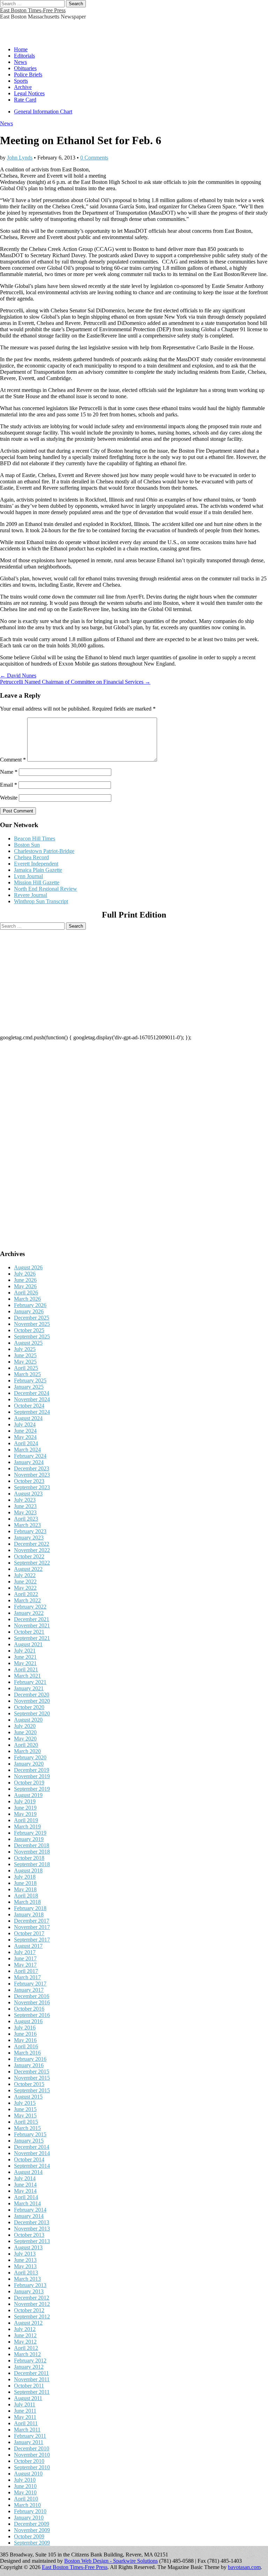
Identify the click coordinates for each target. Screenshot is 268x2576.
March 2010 (27, 2505)
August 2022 (28, 1569)
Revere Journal (31, 895)
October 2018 (29, 1858)
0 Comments (94, 158)
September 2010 (32, 2467)
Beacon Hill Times (35, 838)
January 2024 (29, 1462)
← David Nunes (18, 675)
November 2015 (32, 2078)
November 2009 (32, 2530)
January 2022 (29, 1613)
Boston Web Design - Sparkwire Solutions (111, 2561)
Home (21, 49)
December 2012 (32, 2298)
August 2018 (28, 1870)
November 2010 (32, 2455)
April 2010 (26, 2499)
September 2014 (32, 2166)
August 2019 (28, 1795)
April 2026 (26, 1293)
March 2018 (27, 1902)
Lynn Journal (28, 876)
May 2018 (25, 1889)
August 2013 (28, 2247)
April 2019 (26, 1820)
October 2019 (29, 1783)
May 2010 (25, 2492)
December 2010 (32, 2448)
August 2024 (28, 1418)
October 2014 (29, 2159)
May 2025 (25, 1362)
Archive (23, 87)
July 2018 (25, 1877)
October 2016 (29, 2009)
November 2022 (32, 1550)
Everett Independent (36, 864)
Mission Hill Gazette (37, 882)
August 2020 (28, 1720)
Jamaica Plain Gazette (38, 870)
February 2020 (30, 1757)
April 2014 (26, 2197)
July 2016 (25, 2028)
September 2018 (32, 1864)
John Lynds (20, 158)
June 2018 (25, 1883)
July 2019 (25, 1801)
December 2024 (32, 1393)
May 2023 (25, 1512)
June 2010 (25, 2486)
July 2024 (25, 1424)
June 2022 (25, 1582)
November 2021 (32, 1625)
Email (9, 785)
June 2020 (25, 1732)
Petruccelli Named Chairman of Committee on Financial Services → (75, 682)
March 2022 (27, 1600)
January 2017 (29, 1990)
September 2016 (32, 2015)
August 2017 (28, 1946)
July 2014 (25, 2178)
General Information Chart (43, 112)
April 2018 (26, 1896)
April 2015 (26, 2122)
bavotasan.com (244, 2567)
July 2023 (25, 1500)
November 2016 (32, 2002)
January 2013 (29, 2291)
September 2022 (32, 1563)
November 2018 (32, 1852)
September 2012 (32, 2317)
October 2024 (29, 1406)
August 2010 (28, 2474)
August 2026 (28, 1267)
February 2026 (30, 1305)
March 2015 (27, 2128)
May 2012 (25, 2342)
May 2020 (25, 1739)
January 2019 (29, 1839)
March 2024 (27, 1450)
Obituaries (25, 68)
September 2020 (32, 1713)
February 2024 (30, 1456)
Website (9, 798)
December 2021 (32, 1619)
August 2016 (28, 2021)
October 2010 (29, 2461)
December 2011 (31, 2373)
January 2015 (29, 2141)
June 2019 (25, 1808)
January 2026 (29, 1311)
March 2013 (27, 2279)
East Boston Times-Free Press (33, 10)
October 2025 (29, 1330)
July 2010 (25, 2480)
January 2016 (29, 2065)
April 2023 (26, 1519)
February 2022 (30, 1607)
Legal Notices (29, 93)
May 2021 (25, 1663)
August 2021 (28, 1644)
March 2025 (27, 1374)
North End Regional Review (46, 889)
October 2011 (29, 2386)
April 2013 (26, 2273)
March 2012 (27, 2354)
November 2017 (32, 1927)
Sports (21, 81)
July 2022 (25, 1575)
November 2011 (32, 2379)
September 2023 (32, 1487)
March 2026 (27, 1299)
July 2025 (25, 1349)
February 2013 (30, 2285)
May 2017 (25, 1965)
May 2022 (25, 1588)
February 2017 (30, 1984)
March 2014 (27, 2203)
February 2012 (30, 2360)
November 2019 (32, 1776)
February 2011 (30, 2436)
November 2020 (32, 1701)
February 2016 (30, 2059)
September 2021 (32, 1638)
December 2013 (32, 2222)
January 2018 (29, 1914)
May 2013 (25, 2266)
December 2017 (32, 1921)
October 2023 (29, 1481)
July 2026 (25, 1274)
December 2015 (32, 2072)
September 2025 (32, 1337)
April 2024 (26, 1443)
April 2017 (26, 1971)
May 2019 (25, 1814)
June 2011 (25, 2411)
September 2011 (32, 2392)
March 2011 (27, 2430)
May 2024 (25, 1437)
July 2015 (25, 2103)
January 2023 (29, 1538)
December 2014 (32, 2147)
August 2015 (28, 2097)
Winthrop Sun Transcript (41, 901)
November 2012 (32, 2304)
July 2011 (25, 2404)
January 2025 (29, 1387)
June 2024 (25, 1431)
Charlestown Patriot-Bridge (44, 851)
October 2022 (29, 1556)
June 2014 (25, 2185)
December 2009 (32, 2524)
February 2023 (30, 1531)
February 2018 (30, 1908)
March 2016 (27, 2053)
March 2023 (27, 1525)
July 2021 (25, 1651)
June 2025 (25, 1355)
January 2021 (29, 1688)
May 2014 (25, 2191)
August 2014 (28, 2172)
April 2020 (26, 1745)
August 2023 (28, 1494)
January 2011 (29, 2442)
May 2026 (25, 1286)
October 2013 (29, 2235)
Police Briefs (28, 75)
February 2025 (30, 1380)
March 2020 (27, 1751)
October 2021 (29, 1632)
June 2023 (25, 1506)
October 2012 (29, 2310)
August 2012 (28, 2323)
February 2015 (30, 2134)
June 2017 (25, 1958)
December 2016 (32, 1996)
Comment (13, 760)
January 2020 (29, 1764)
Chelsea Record (31, 857)
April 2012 (26, 2348)
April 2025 (26, 1368)
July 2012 (25, 2329)
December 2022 (32, 1544)
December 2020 (32, 1695)
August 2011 (28, 2398)
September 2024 (32, 1412)
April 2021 (26, 1669)
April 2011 (26, 2423)
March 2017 (27, 1977)
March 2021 (27, 1676)
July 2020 (25, 1726)
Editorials (24, 56)
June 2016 (25, 2034)
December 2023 (32, 1468)
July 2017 (25, 1952)
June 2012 (25, 2335)
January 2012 (29, 2367)
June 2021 (25, 1657)
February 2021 (30, 1682)
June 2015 (25, 2109)
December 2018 (32, 1845)
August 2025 (28, 1343)
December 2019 (32, 1770)
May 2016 (25, 2040)
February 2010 (30, 2511)
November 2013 (32, 2229)
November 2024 (32, 1399)
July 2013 (25, 2254)
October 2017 (29, 1933)
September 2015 (32, 2090)
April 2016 (26, 2046)
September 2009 (32, 2543)
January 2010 (29, 2518)
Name (9, 772)
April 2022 (26, 1594)
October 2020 (29, 1707)
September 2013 (32, 2241)
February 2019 (30, 1833)
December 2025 (32, 1318)
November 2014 (32, 2153)
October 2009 (29, 2536)
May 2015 (25, 2115)
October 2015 (29, 2084)
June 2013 (25, 2260)
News (20, 62)
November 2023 (32, 1475)
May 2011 (25, 2417)
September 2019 (32, 1789)
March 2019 (27, 1827)
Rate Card (25, 100)
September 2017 (32, 1940)
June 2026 (25, 1280)
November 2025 (32, 1324)
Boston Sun (27, 845)
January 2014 (29, 2216)
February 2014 (30, 2210)
